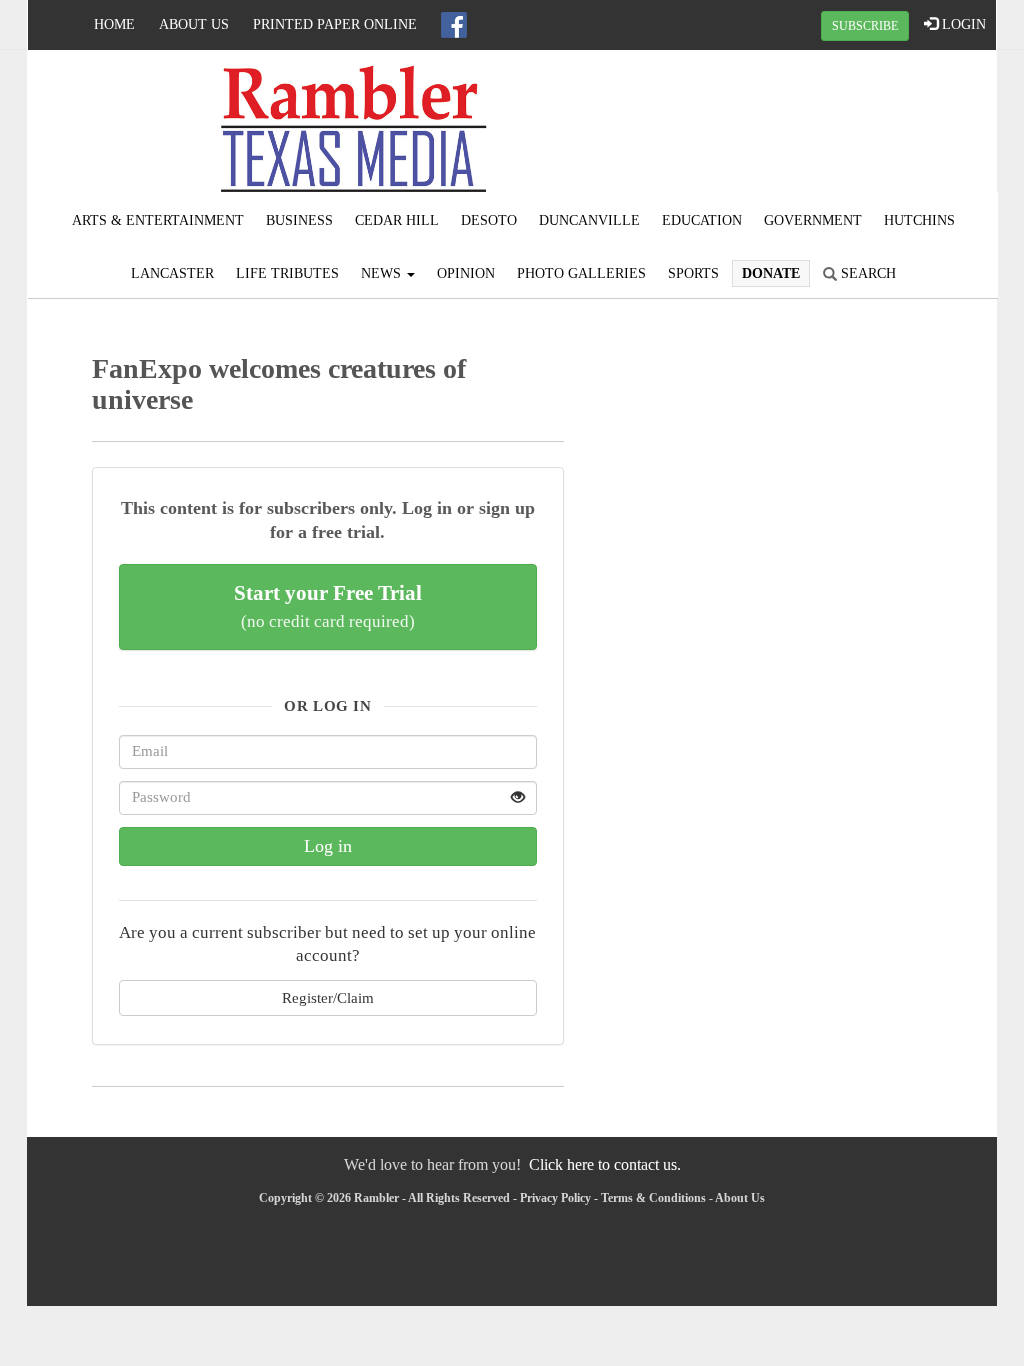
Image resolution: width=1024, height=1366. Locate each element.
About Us (194, 24)
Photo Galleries (581, 273)
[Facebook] (454, 25)
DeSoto (489, 220)
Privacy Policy (555, 1198)
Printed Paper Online (335, 24)
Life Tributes (287, 273)
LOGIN (962, 24)
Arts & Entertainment (158, 220)
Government (813, 220)
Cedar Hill (397, 220)
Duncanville (589, 220)
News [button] (383, 273)
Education (702, 220)
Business (299, 220)
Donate (771, 273)
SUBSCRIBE (865, 26)
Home (114, 24)
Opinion (466, 273)
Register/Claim (328, 997)
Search (866, 273)
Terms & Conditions (653, 1198)
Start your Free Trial (328, 606)
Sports (693, 273)
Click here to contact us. (605, 1164)
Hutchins (919, 220)
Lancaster (172, 273)
